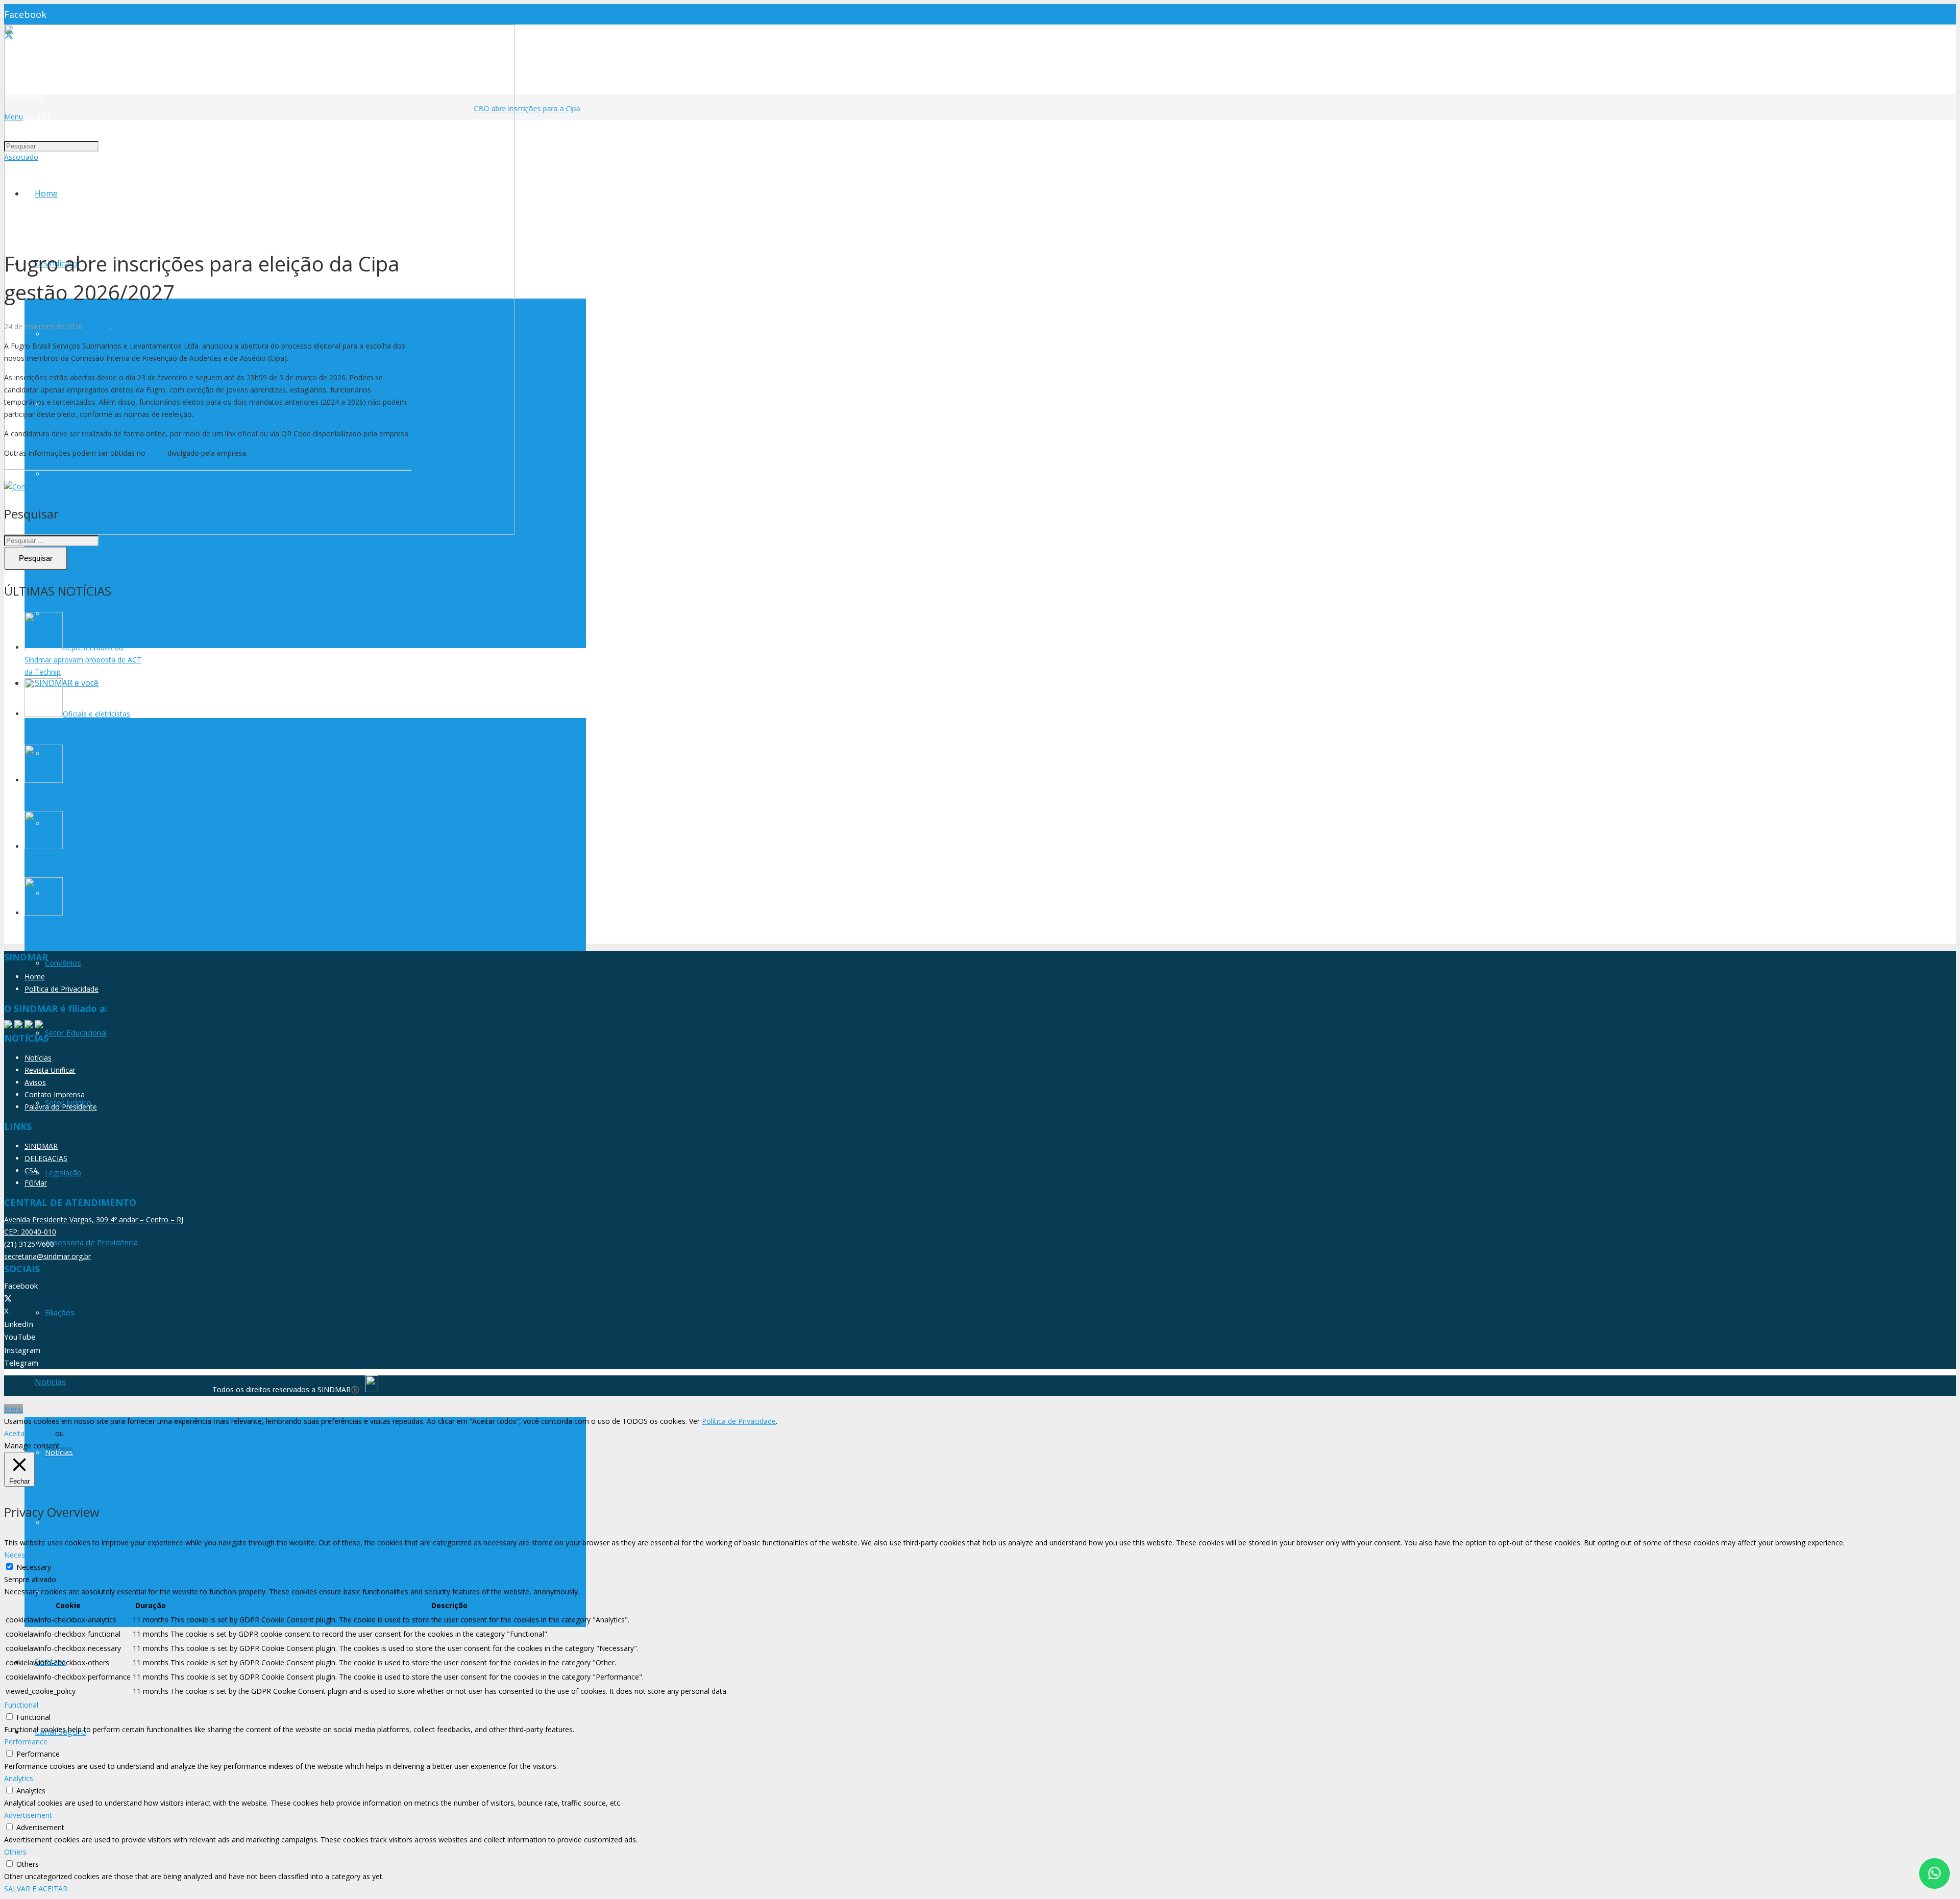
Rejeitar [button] (79, 1433)
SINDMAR (41, 1146)
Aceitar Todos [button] (27, 1433)
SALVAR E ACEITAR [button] (36, 1889)
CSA (31, 1170)
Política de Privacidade (62, 989)
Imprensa (179, 326)
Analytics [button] (19, 1778)
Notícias (96, 326)
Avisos (35, 1082)
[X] (8, 1298)
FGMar (36, 1183)
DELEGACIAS (46, 1158)
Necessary (34, 1567)
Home (35, 977)
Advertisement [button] (28, 1815)
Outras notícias (139, 326)
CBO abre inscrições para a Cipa (508, 108)
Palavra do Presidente (61, 1107)
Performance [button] (26, 1742)
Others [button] (15, 1852)
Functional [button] (21, 1705)
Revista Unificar (50, 1070)
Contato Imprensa (55, 1094)
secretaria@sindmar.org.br (47, 1256)
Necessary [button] (21, 1555)
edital (156, 453)
